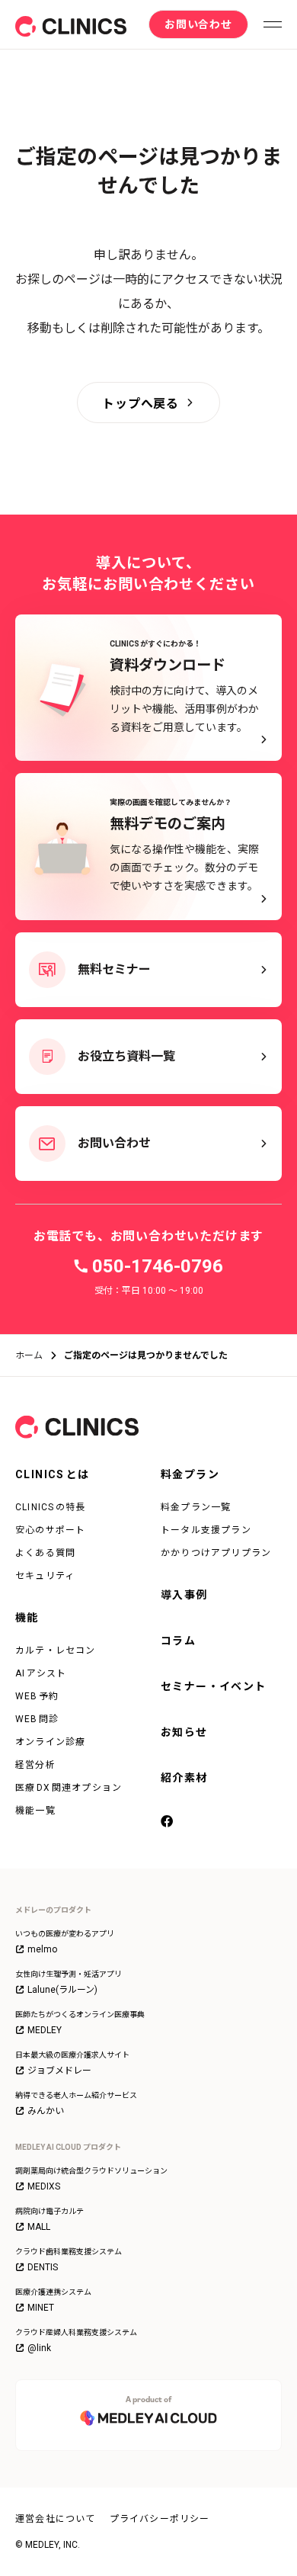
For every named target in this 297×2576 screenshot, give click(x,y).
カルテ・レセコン (56, 1651)
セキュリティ (45, 1576)
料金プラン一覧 (196, 1507)
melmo (42, 1949)
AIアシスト (41, 1673)
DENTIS (43, 2267)
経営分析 (35, 1765)
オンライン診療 (50, 1742)
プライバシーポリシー (160, 2519)
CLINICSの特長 (51, 1507)
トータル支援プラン (206, 1530)
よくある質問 (45, 1553)
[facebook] (170, 1823)
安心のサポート (50, 1530)
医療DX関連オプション (69, 1788)
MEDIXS (44, 2186)
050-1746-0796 (158, 1266)
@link (39, 2348)
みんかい (46, 2111)
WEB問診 (37, 1719)
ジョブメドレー (59, 2071)
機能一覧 (35, 1811)
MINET (41, 2308)
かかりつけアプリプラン (216, 1553)
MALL (39, 2227)
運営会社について (56, 2519)
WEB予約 (37, 1696)
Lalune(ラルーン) (62, 1990)
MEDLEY (45, 2030)
